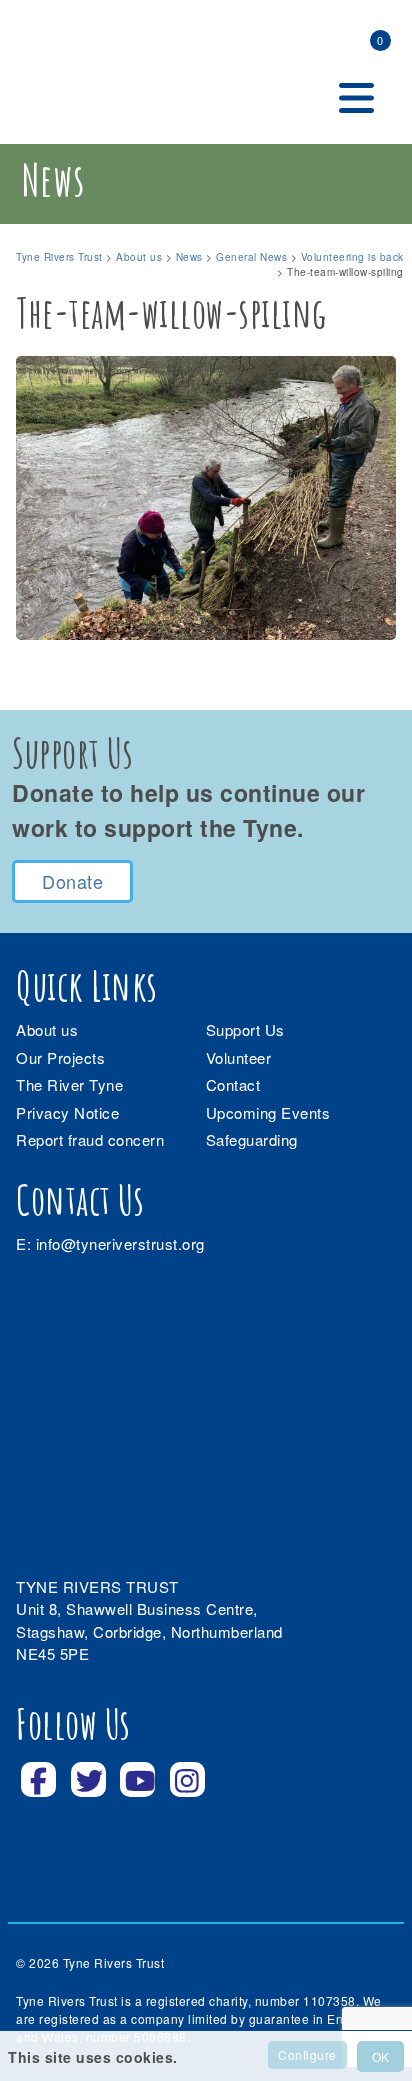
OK (380, 2056)
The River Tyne (69, 1084)
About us (47, 1029)
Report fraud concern (90, 1139)
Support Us (245, 1029)
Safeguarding (252, 1139)
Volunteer (239, 1057)
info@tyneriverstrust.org (120, 1243)
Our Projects (60, 1057)
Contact (233, 1084)
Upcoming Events (268, 1112)
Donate (72, 881)
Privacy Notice (67, 1112)
